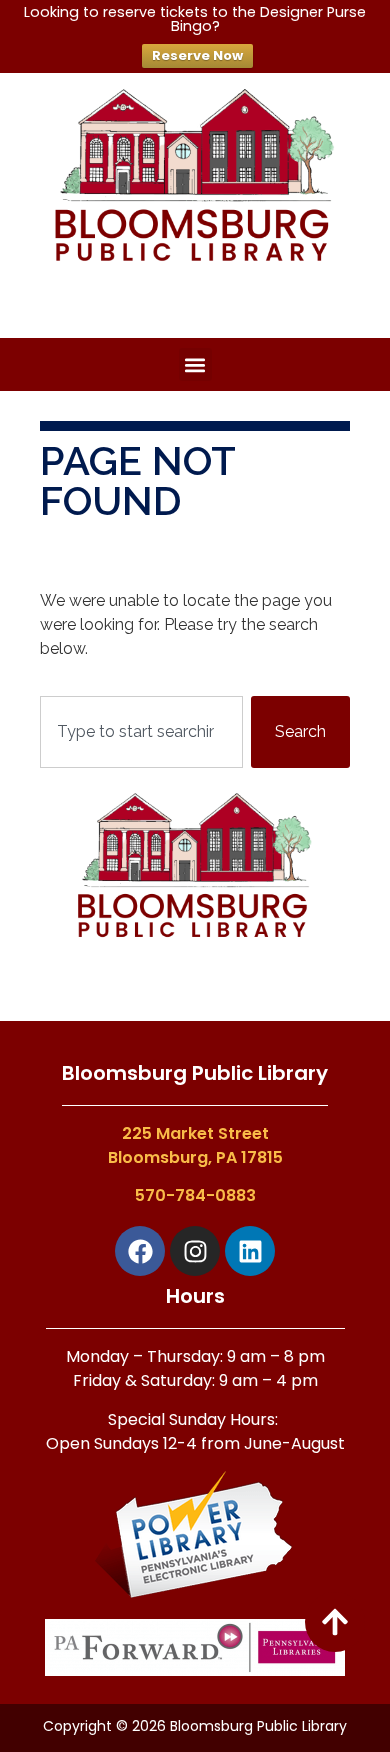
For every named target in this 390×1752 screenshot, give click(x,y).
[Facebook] (140, 1251)
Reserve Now (197, 55)
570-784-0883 (195, 1195)
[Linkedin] (250, 1251)
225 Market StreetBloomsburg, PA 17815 (195, 1145)
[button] (195, 364)
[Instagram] (195, 1251)
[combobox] (141, 732)
